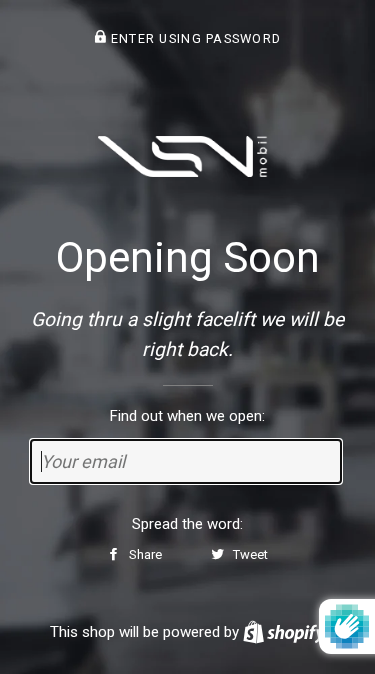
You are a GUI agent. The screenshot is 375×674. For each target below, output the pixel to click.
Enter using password (193, 38)
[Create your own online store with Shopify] (284, 632)
